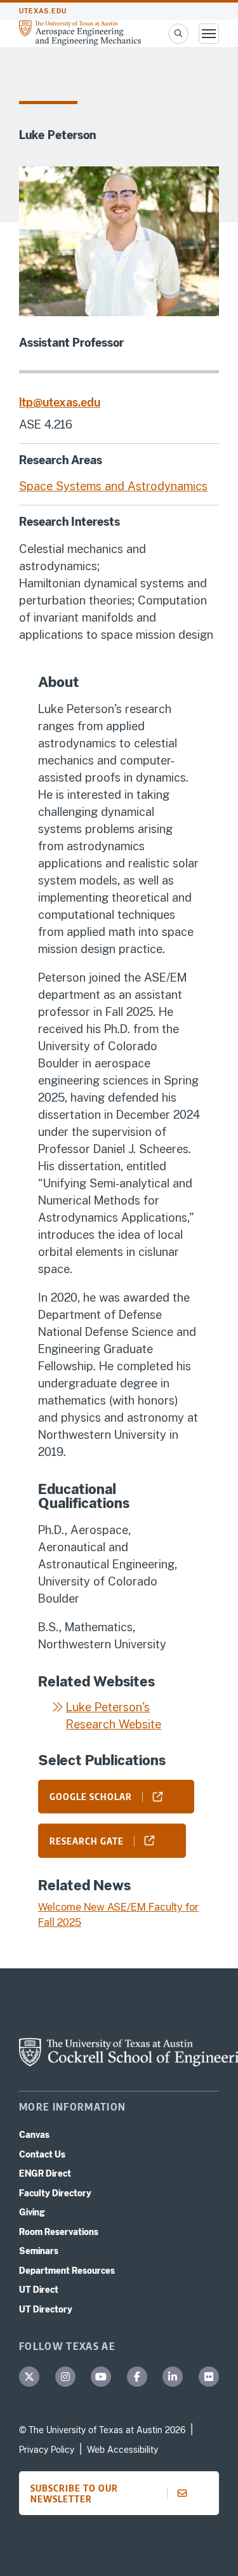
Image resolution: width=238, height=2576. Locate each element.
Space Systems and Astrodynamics (113, 486)
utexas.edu (43, 11)
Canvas (34, 2135)
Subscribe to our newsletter (74, 2493)
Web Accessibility (122, 2450)
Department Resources (67, 2271)
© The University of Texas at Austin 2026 (102, 2430)
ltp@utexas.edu (60, 402)
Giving (32, 2212)
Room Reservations (59, 2232)
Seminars (39, 2251)
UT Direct (39, 2290)
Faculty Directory (55, 2193)
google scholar (91, 1796)
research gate (87, 1841)
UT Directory (46, 2309)
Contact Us (42, 2154)
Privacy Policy (47, 2450)
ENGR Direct (45, 2173)
